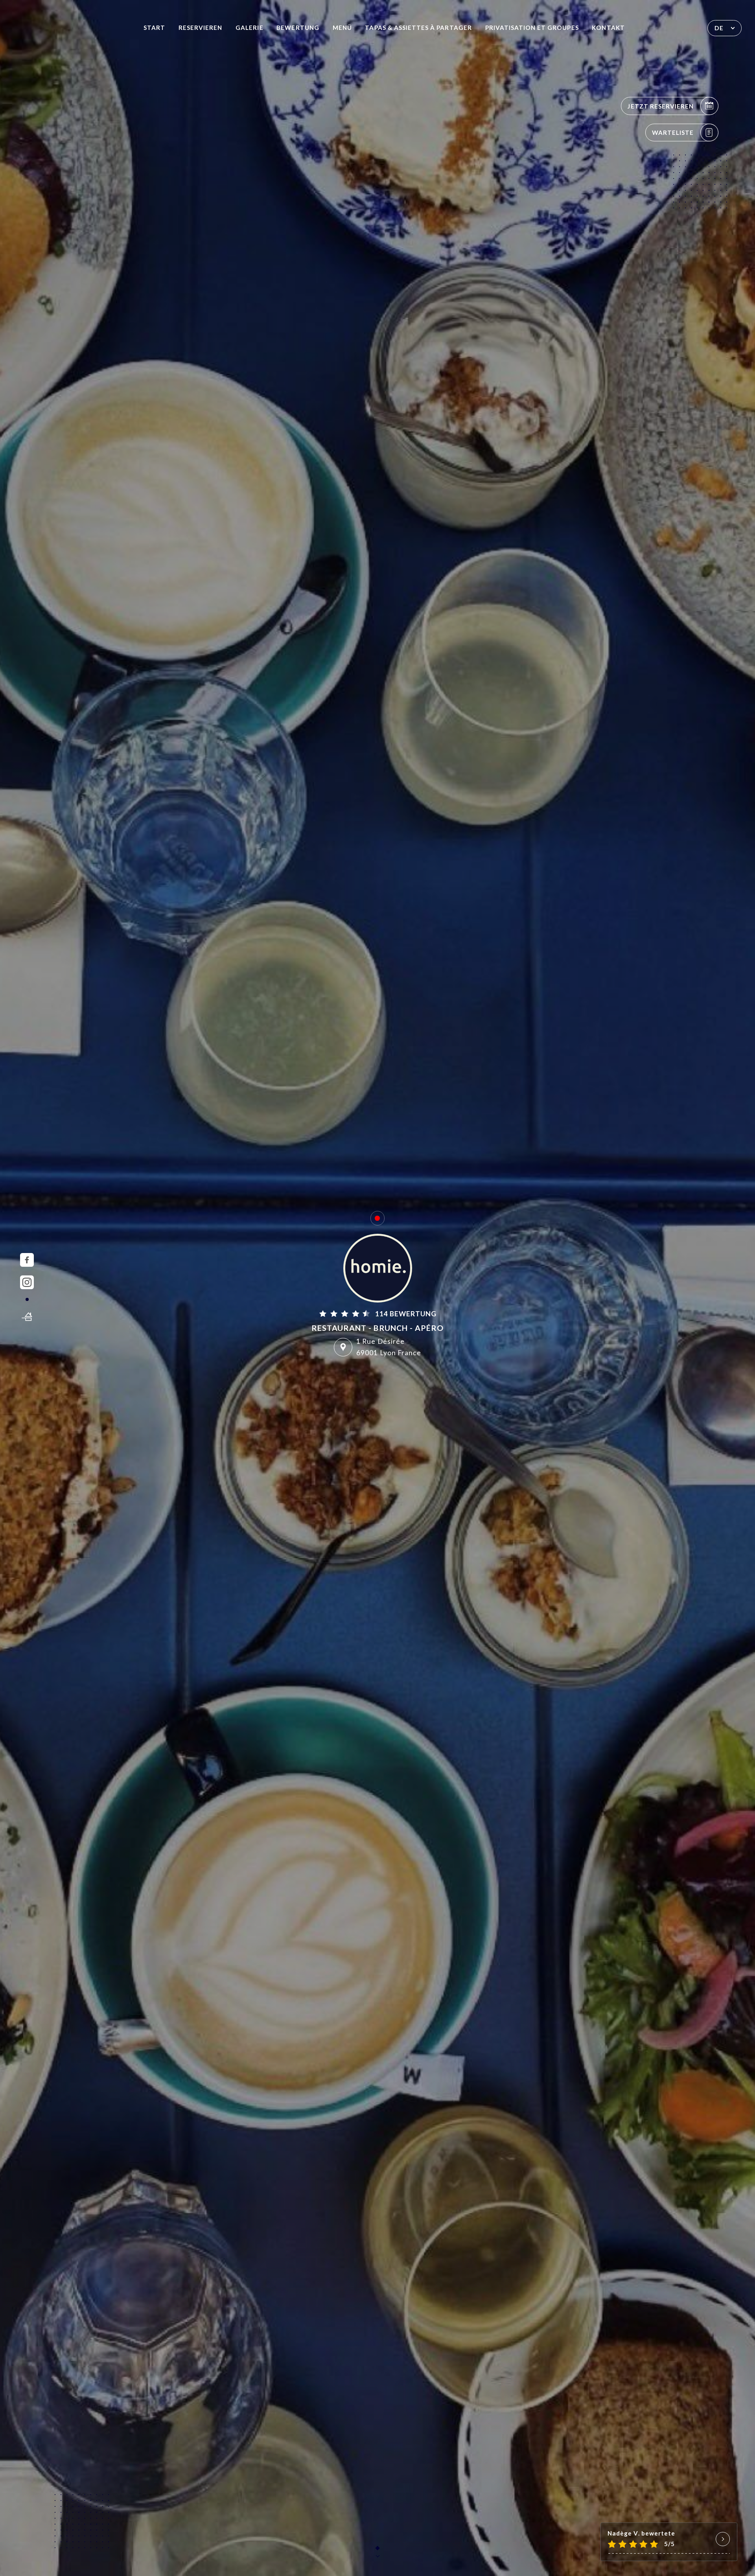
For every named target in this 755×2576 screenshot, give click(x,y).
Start (154, 28)
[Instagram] (27, 1282)
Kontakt (608, 28)
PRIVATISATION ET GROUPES (532, 28)
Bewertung (298, 28)
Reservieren (201, 28)
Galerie (249, 28)
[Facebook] (27, 1260)
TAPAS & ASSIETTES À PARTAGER (418, 28)
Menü (342, 28)
